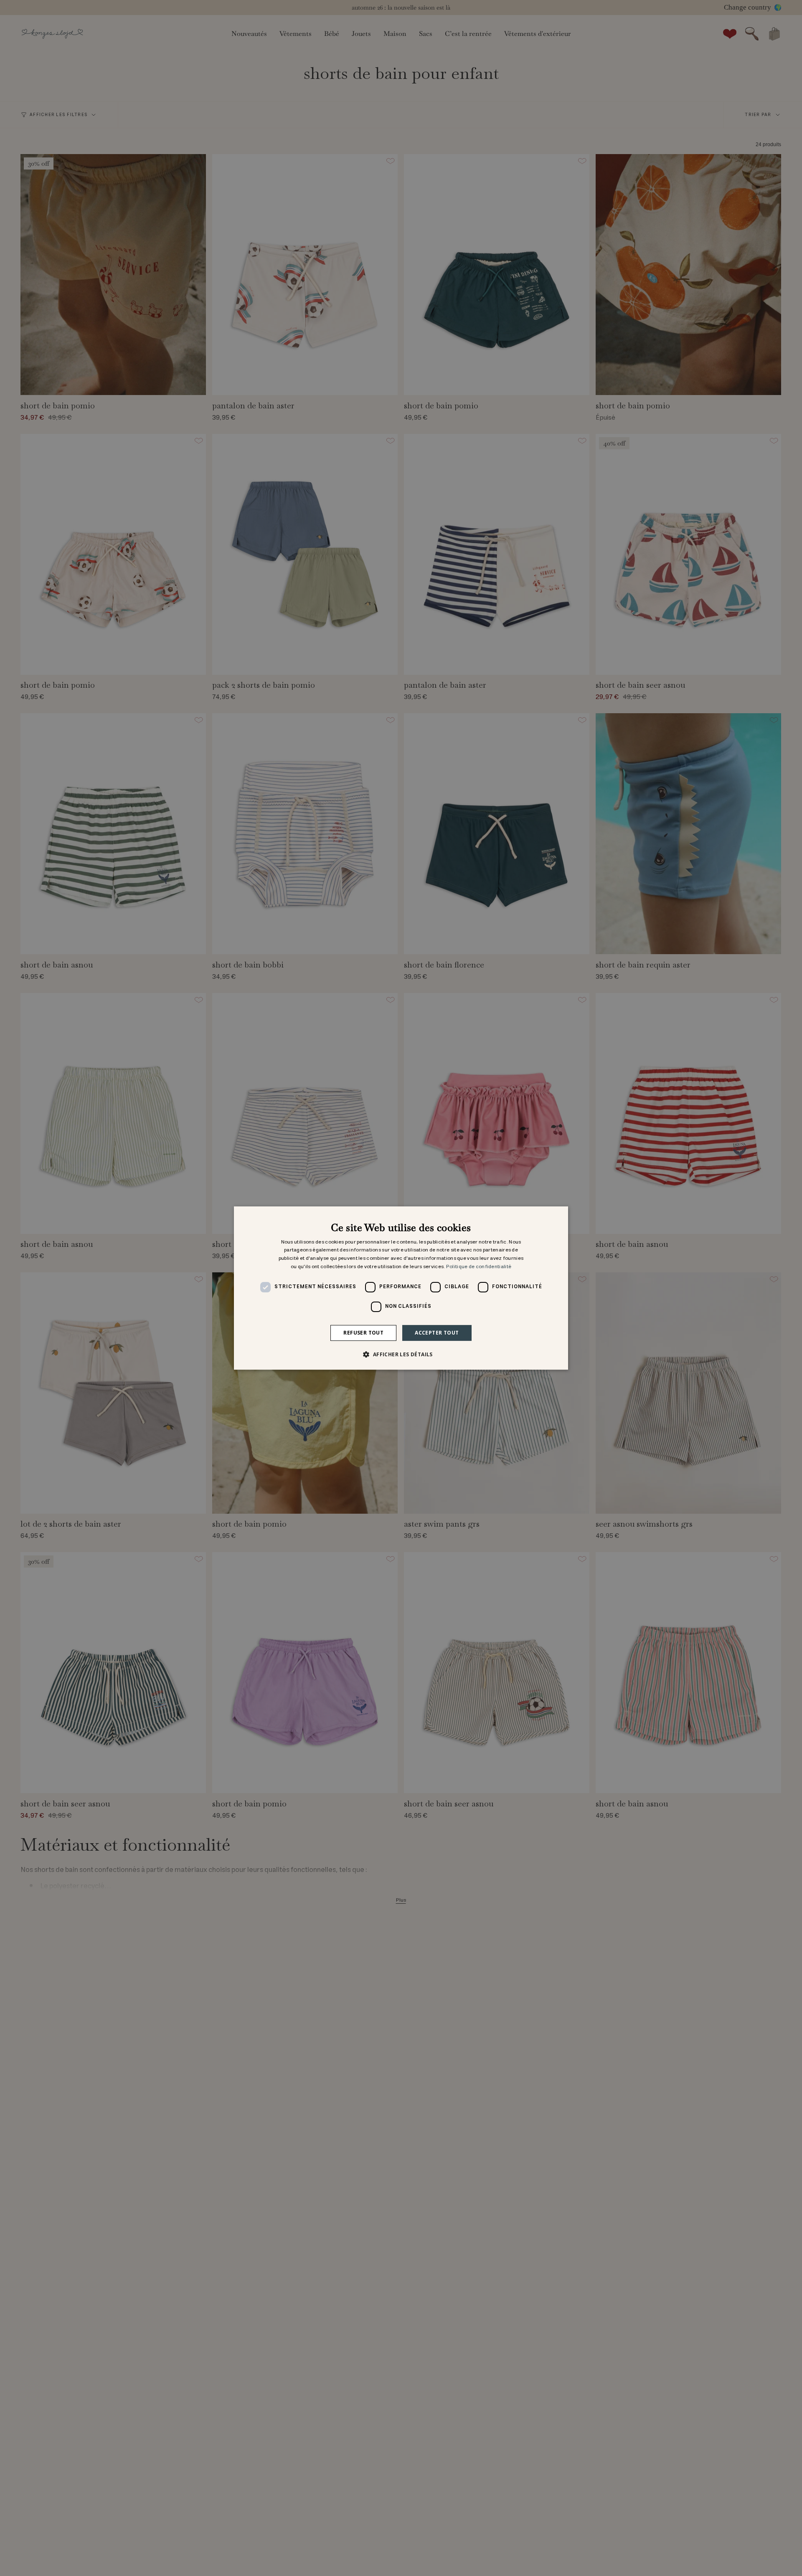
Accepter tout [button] (437, 1333)
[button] (401, 1354)
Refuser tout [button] (363, 1333)
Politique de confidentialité (479, 1267)
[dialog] (401, 1288)
